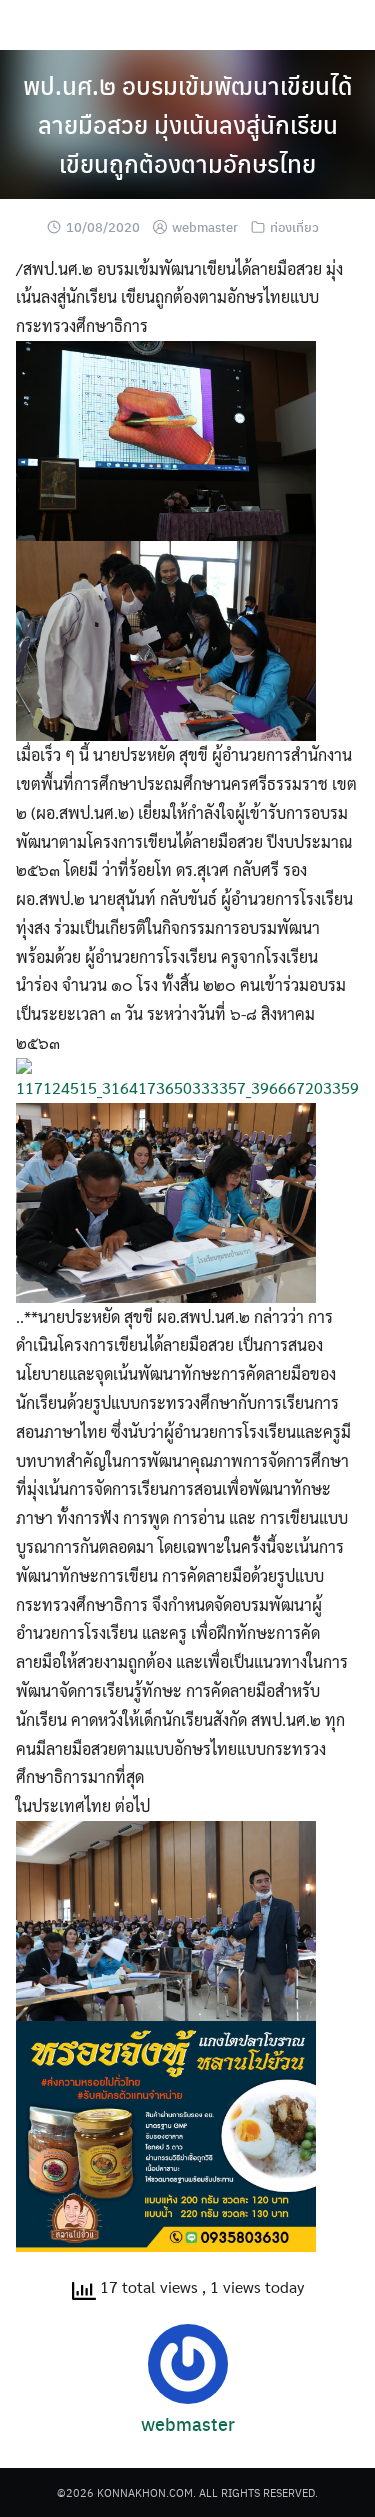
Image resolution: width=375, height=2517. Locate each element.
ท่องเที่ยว (294, 226)
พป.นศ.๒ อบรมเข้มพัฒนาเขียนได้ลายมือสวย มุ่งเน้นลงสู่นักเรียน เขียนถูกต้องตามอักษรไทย (187, 124)
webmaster (205, 226)
